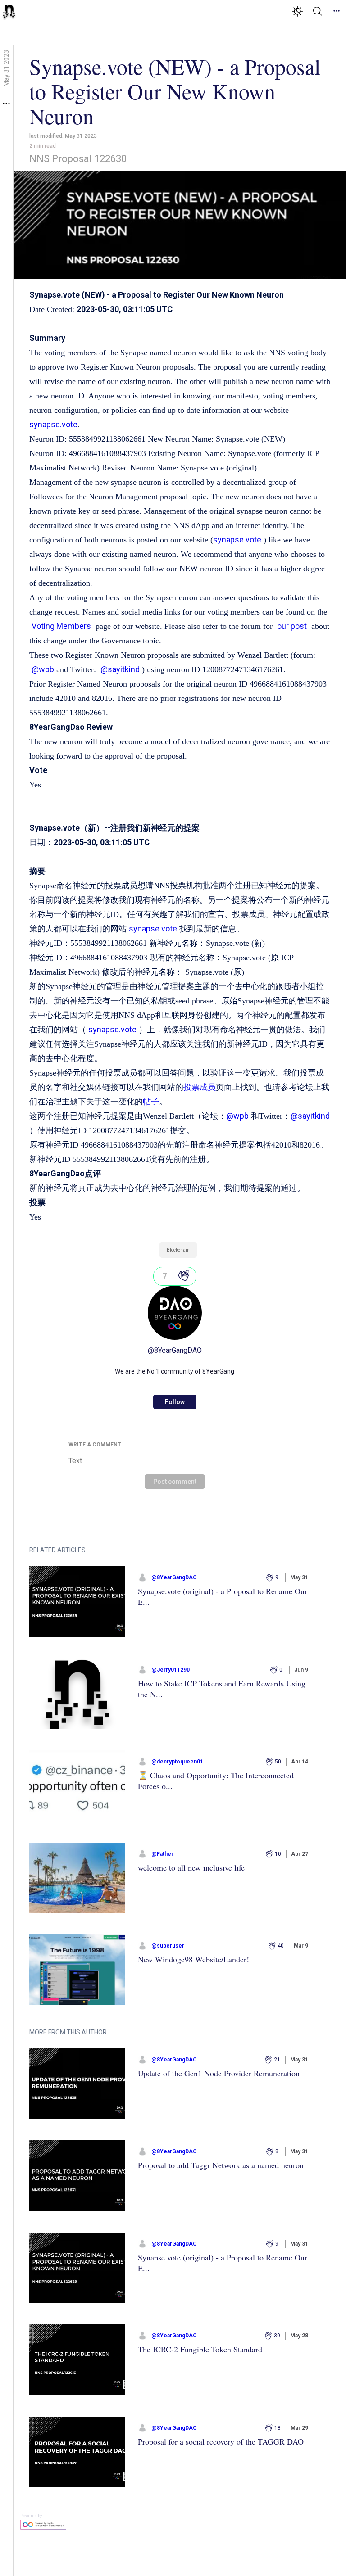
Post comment (175, 1482)
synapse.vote (53, 424)
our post (292, 626)
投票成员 (200, 1087)
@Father (162, 1854)
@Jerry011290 (171, 1670)
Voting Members (61, 626)
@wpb (43, 669)
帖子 (151, 1101)
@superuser (168, 1946)
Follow (175, 1402)
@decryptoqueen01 (177, 1762)
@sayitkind (120, 669)
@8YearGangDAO (175, 1350)
